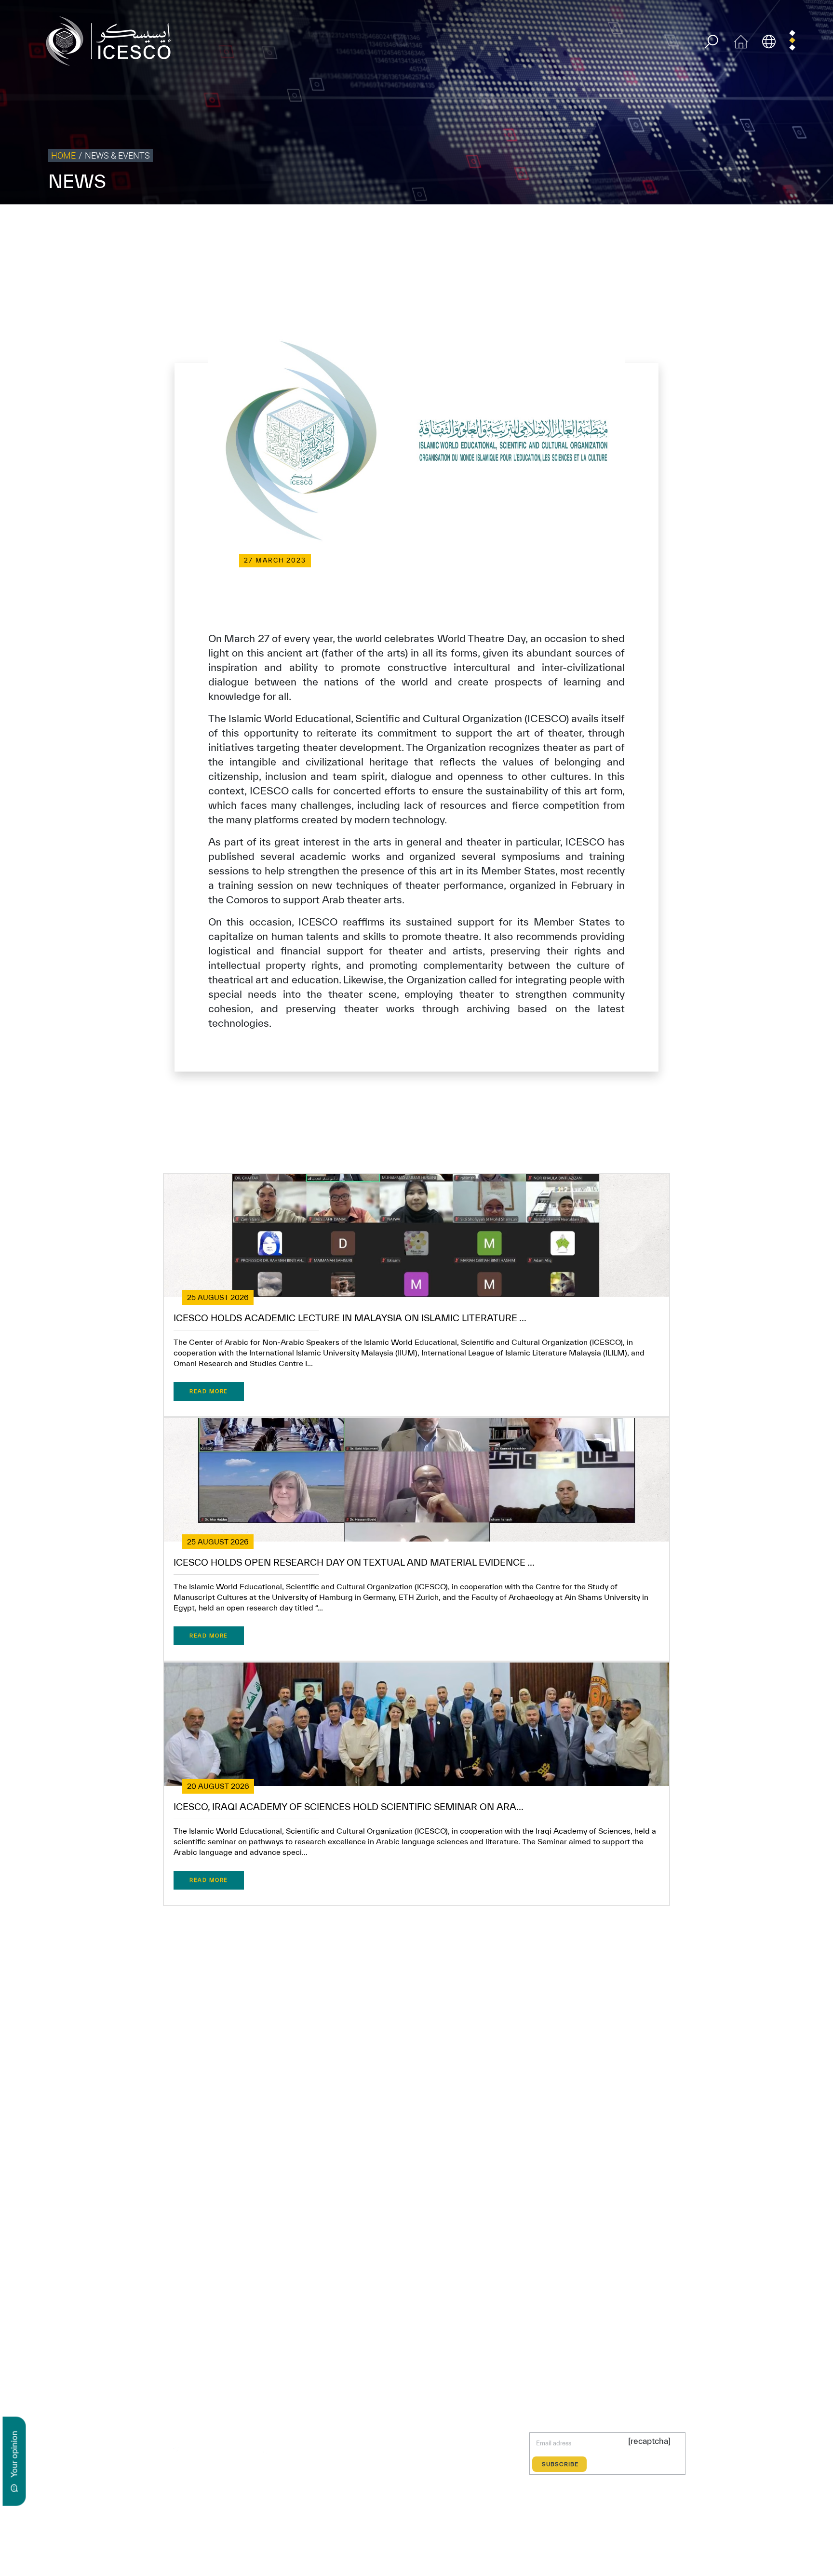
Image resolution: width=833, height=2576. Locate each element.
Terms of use (537, 224)
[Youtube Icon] (242, 2450)
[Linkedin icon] (198, 2450)
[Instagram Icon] (221, 2450)
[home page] (112, 40)
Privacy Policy (584, 224)
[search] (711, 42)
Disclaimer (665, 224)
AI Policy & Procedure (798, 224)
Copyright (627, 224)
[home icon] (741, 40)
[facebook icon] (154, 2450)
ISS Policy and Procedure (724, 224)
